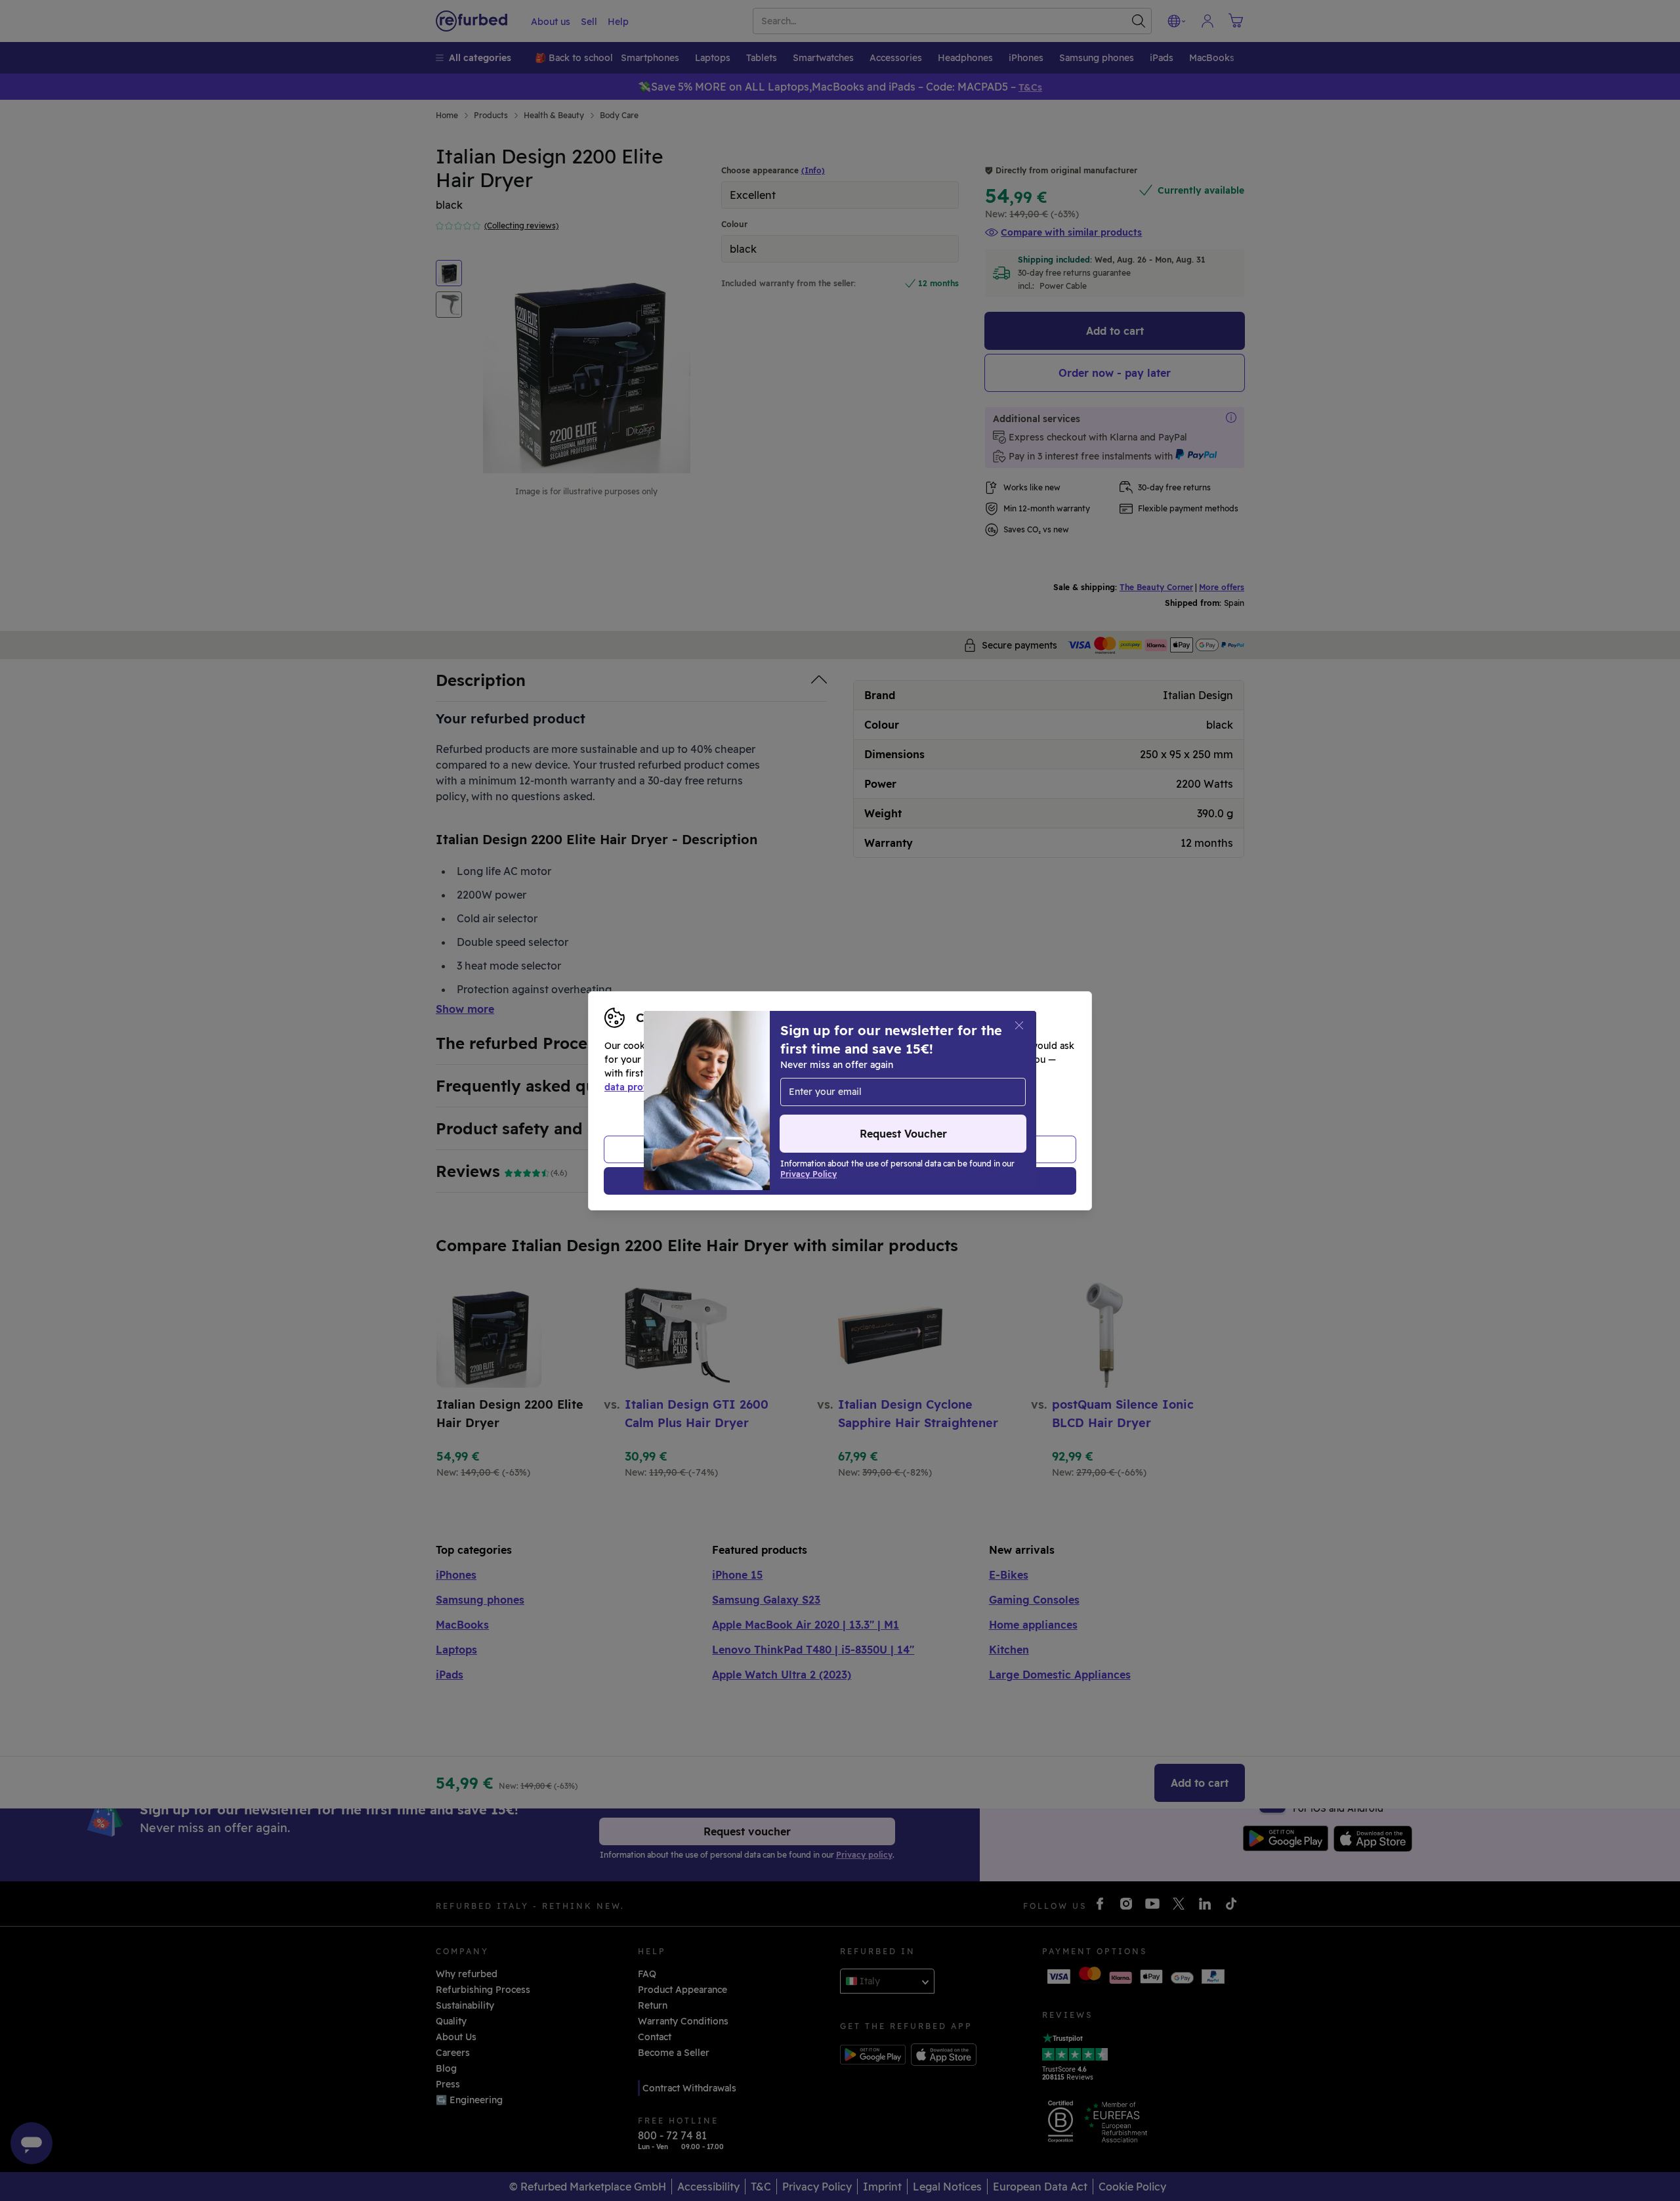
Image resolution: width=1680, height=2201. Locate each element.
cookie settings (880, 1073)
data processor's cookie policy (907, 1087)
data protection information (669, 1087)
